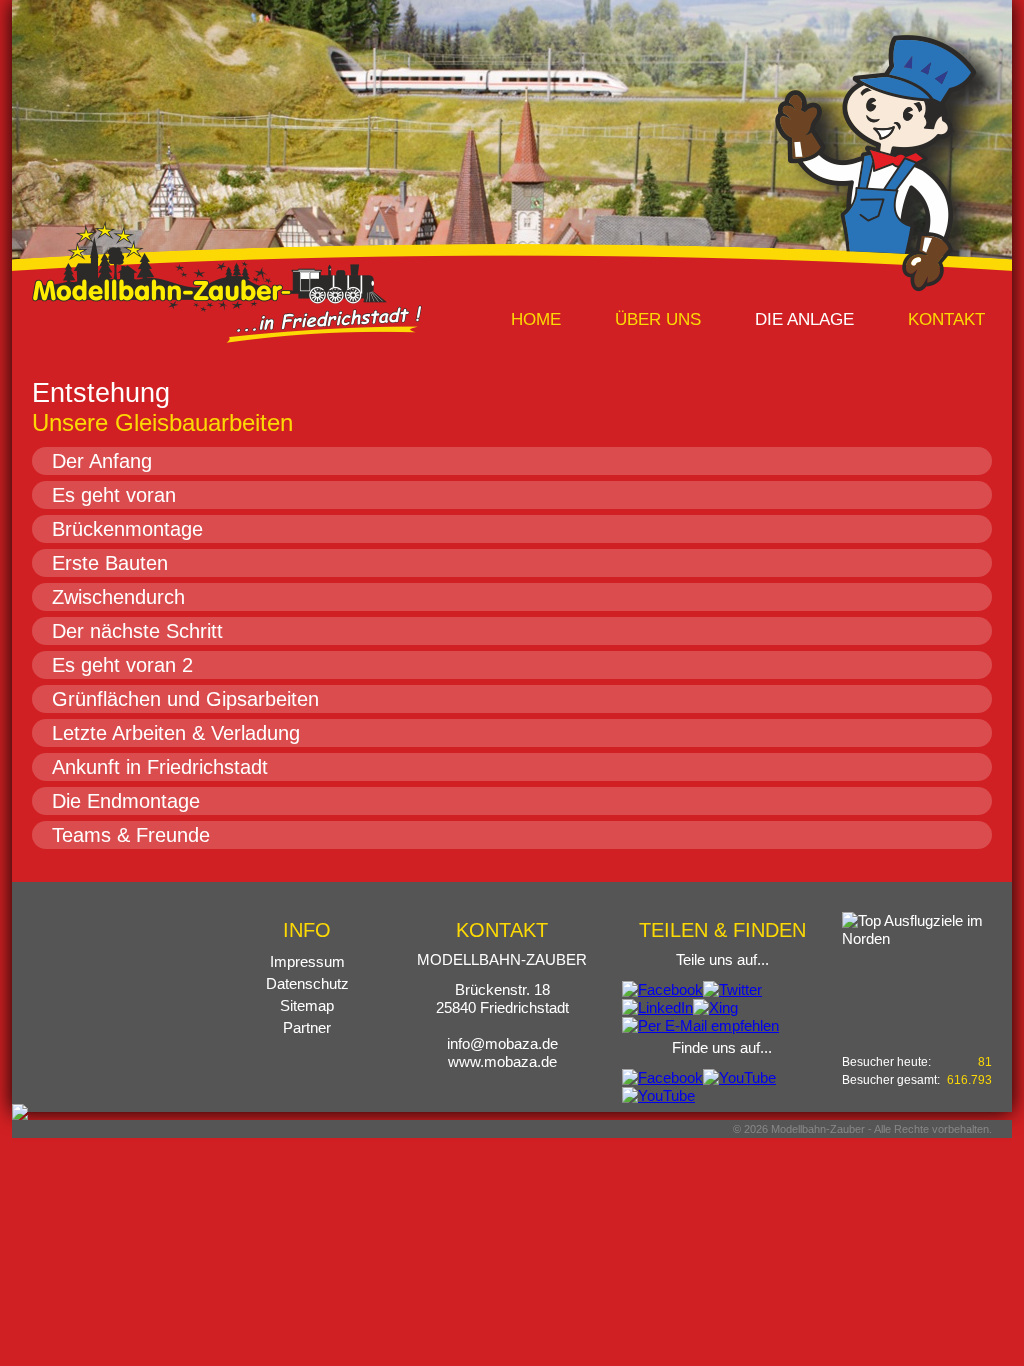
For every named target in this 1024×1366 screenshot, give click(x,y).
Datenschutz (307, 983)
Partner (307, 1027)
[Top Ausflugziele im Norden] (917, 967)
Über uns (658, 319)
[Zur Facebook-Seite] (662, 1077)
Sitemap (307, 1005)
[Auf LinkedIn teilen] (657, 1007)
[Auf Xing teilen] (715, 1007)
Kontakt (946, 319)
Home (536, 319)
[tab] (512, 461)
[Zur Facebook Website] (20, 1110)
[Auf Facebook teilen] (662, 989)
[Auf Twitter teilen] (732, 989)
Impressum (307, 961)
